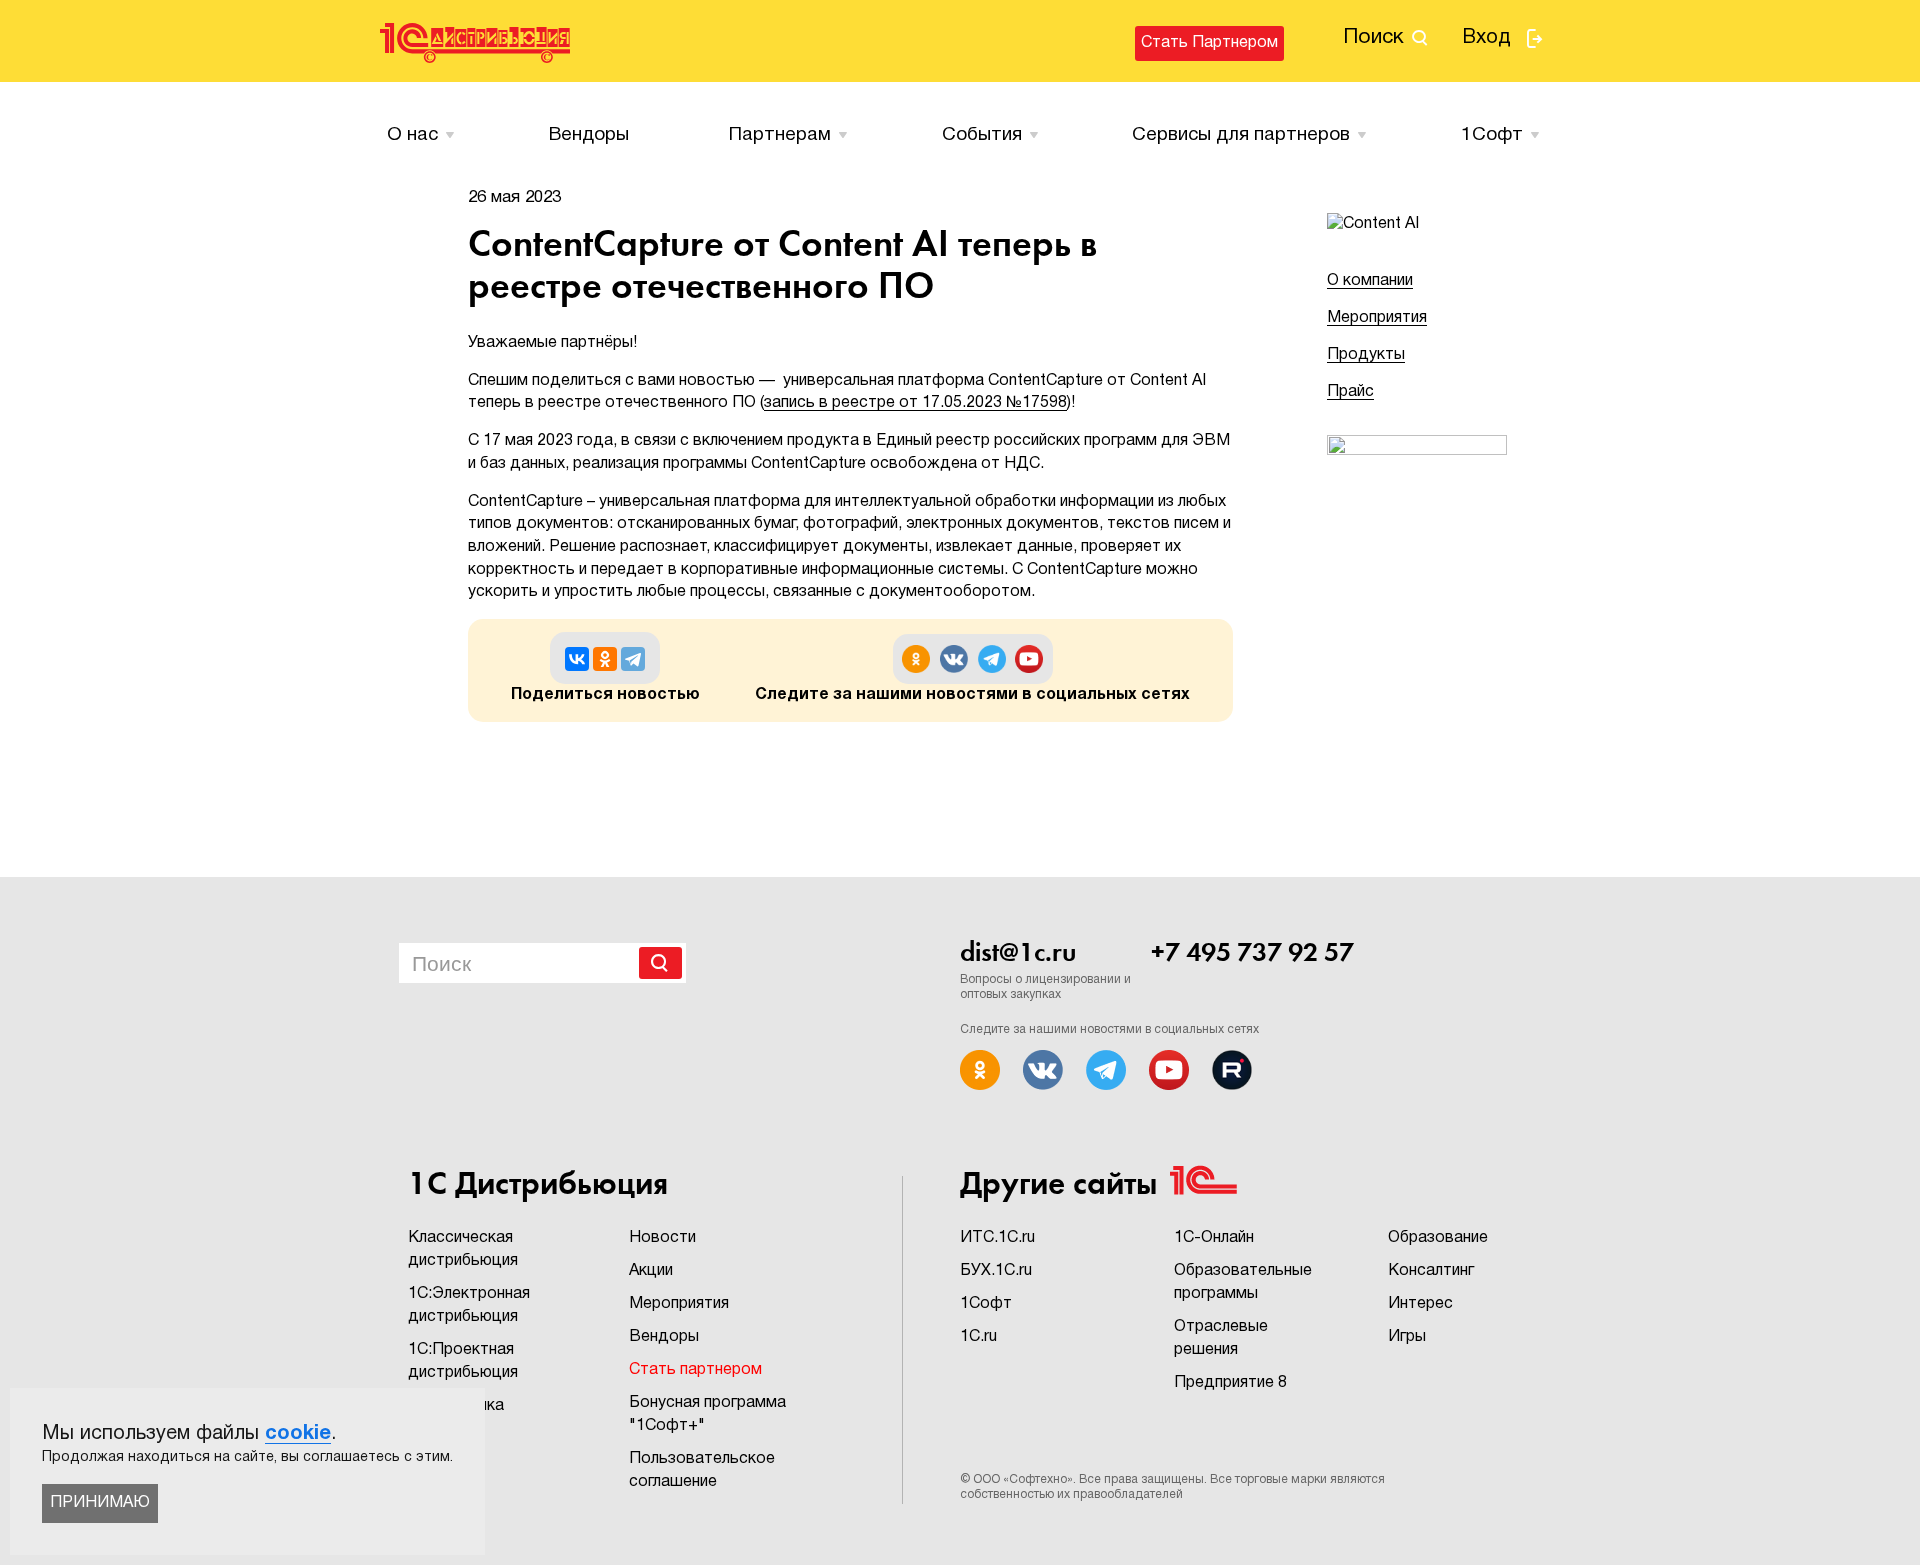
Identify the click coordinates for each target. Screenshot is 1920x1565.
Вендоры (589, 135)
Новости (662, 1238)
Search (660, 963)
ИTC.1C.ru (997, 1238)
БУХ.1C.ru (996, 1271)
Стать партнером (1209, 43)
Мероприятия (1377, 318)
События (982, 135)
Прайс (1350, 392)
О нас (412, 135)
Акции (651, 1271)
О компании (1370, 281)
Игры (1407, 1337)
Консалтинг (1431, 1271)
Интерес (1420, 1304)
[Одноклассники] (605, 659)
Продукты (1366, 355)
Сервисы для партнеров (1241, 135)
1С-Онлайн (1214, 1238)
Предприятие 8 (1230, 1383)
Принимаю (100, 1503)
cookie (298, 1434)
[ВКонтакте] (577, 659)
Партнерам (780, 135)
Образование (1438, 1238)
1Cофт (1492, 135)
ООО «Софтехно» (1023, 1479)
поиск (1373, 37)
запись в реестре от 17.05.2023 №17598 (915, 403)
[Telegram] (633, 659)
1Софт (986, 1304)
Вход (1486, 38)
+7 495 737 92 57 (1252, 952)
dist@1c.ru (1018, 952)
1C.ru (978, 1337)
